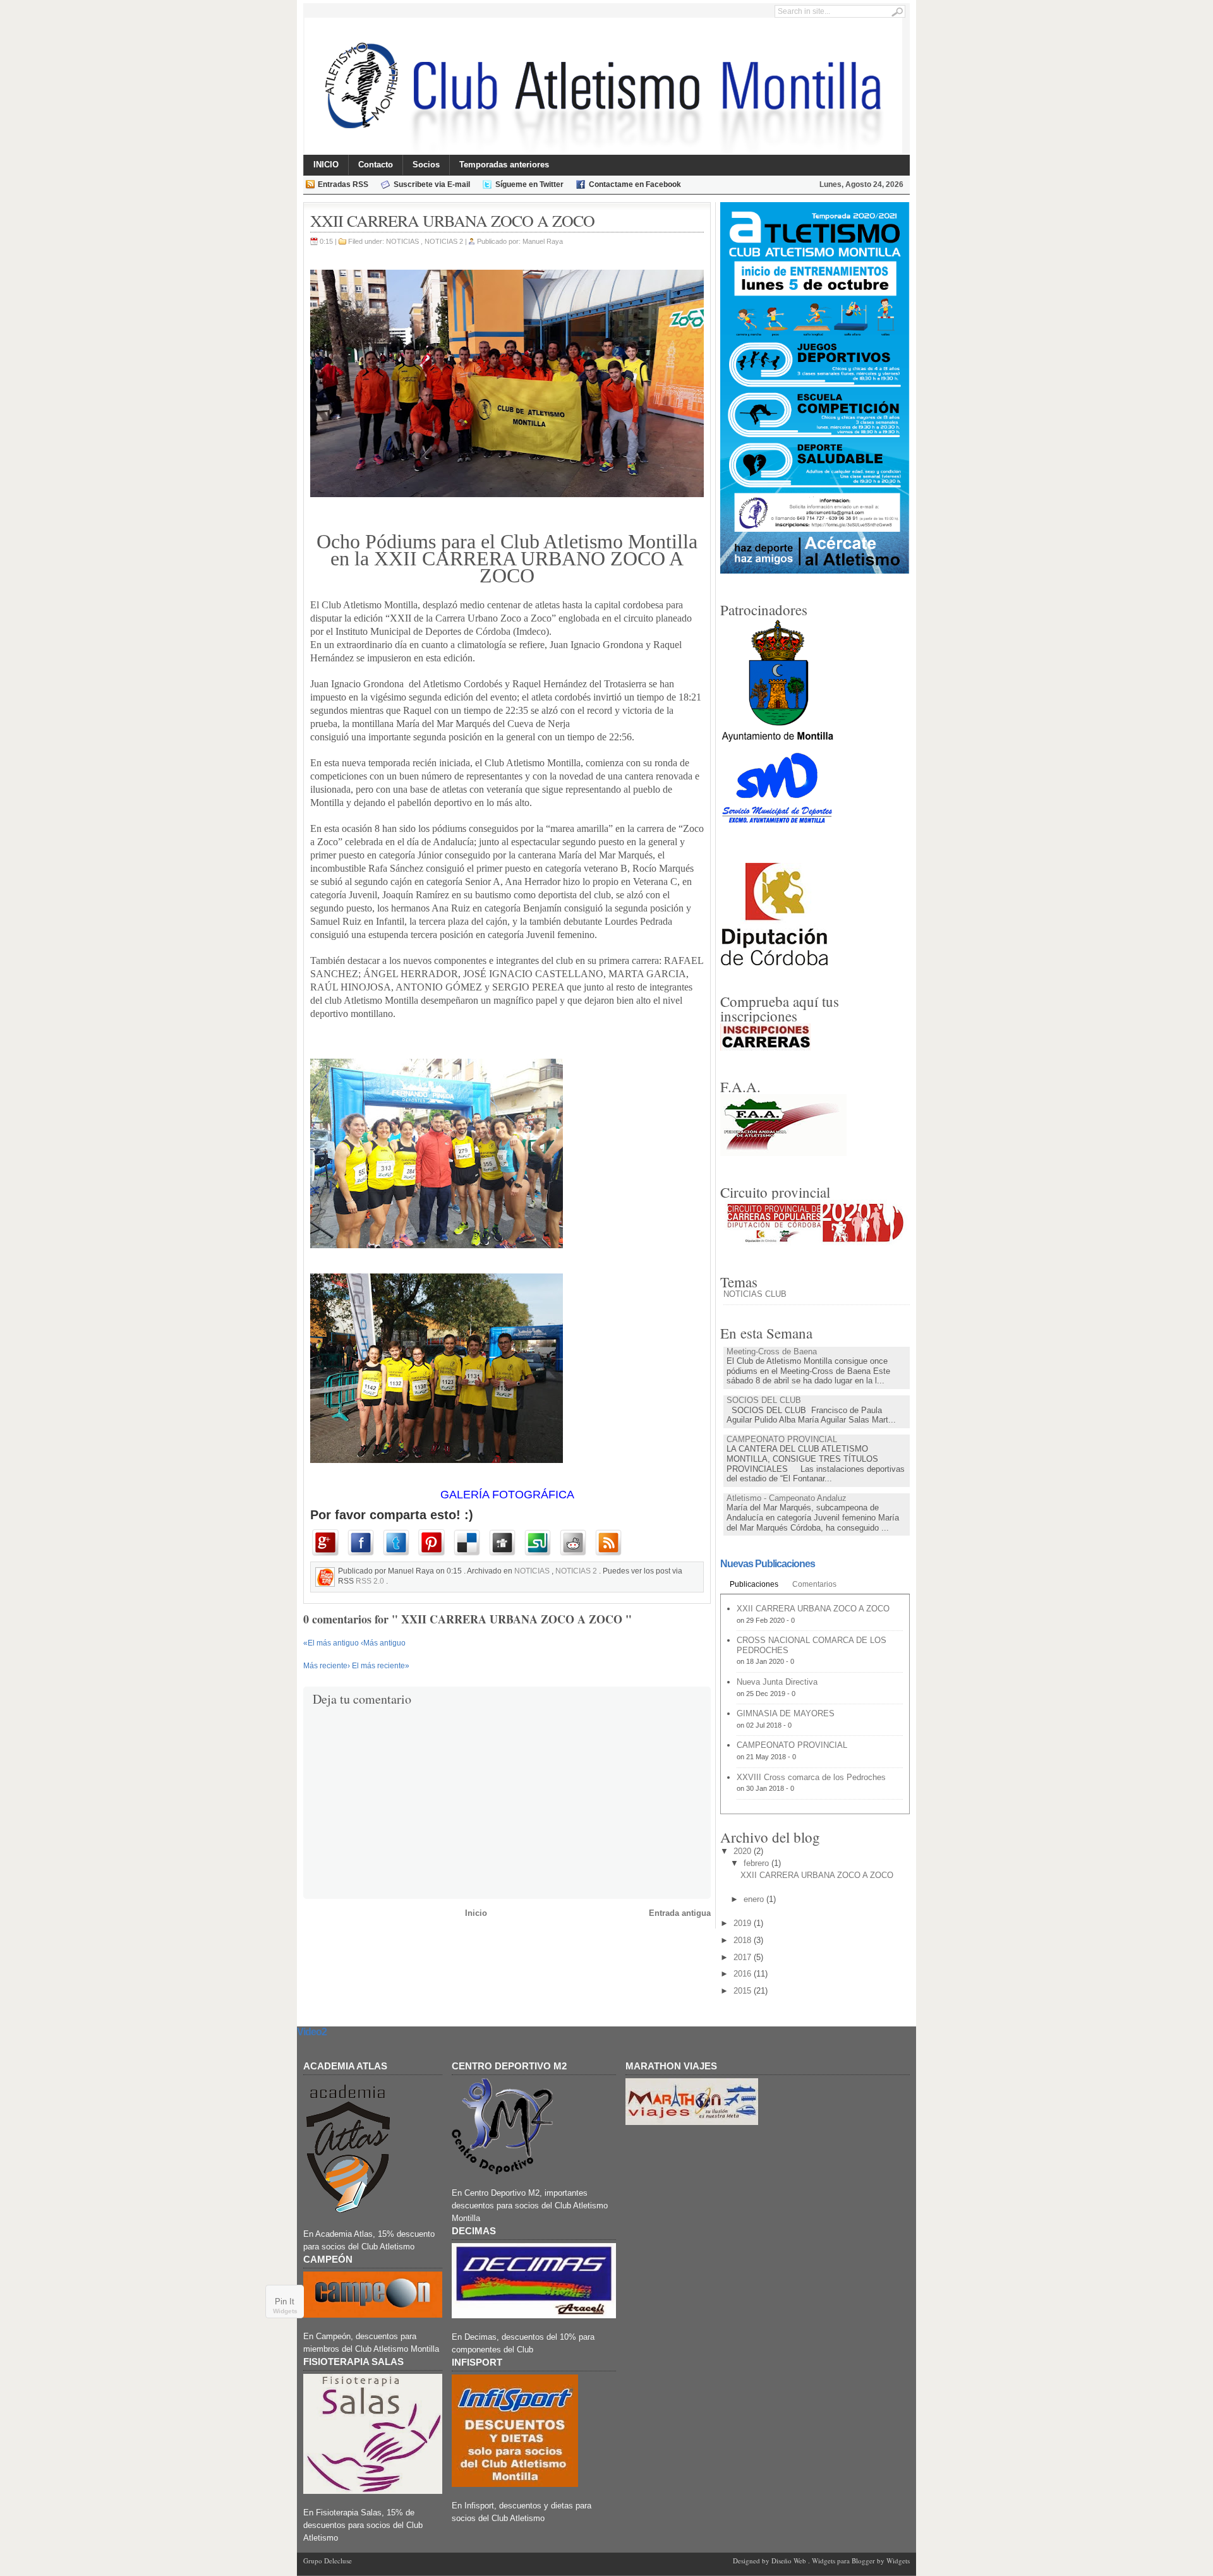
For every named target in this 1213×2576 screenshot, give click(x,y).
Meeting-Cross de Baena (772, 1351)
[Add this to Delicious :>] (469, 1543)
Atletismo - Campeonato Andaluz (787, 1498)
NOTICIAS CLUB (755, 1294)
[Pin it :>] (434, 1543)
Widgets (285, 2311)
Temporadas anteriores (504, 165)
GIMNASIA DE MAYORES (786, 1713)
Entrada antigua (680, 1913)
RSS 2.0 (371, 1581)
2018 (742, 1940)
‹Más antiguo (383, 1643)
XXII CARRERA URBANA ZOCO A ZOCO (813, 1609)
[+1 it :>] (328, 1543)
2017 (742, 1957)
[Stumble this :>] (540, 1543)
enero (754, 1899)
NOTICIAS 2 (445, 241)
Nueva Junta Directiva (777, 1682)
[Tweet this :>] (399, 1543)
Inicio (476, 1913)
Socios (426, 165)
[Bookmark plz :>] (611, 1543)
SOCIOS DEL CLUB (764, 1400)
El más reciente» (381, 1666)
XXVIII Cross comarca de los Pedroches (811, 1777)
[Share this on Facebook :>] (363, 1543)
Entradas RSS (343, 184)
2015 (742, 1991)
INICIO (326, 165)
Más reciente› (328, 1666)
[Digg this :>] (505, 1543)
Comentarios (814, 1584)
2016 (742, 1974)
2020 (742, 1851)
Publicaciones (754, 1584)
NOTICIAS (403, 241)
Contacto (376, 165)
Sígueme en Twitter (529, 184)
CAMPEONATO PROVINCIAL (782, 1439)
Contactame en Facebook (635, 184)
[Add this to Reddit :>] (576, 1543)
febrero (756, 1863)
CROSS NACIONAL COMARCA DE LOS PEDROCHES (812, 1645)
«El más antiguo (332, 1643)
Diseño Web (790, 2561)
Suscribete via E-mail (432, 184)
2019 (742, 1923)
